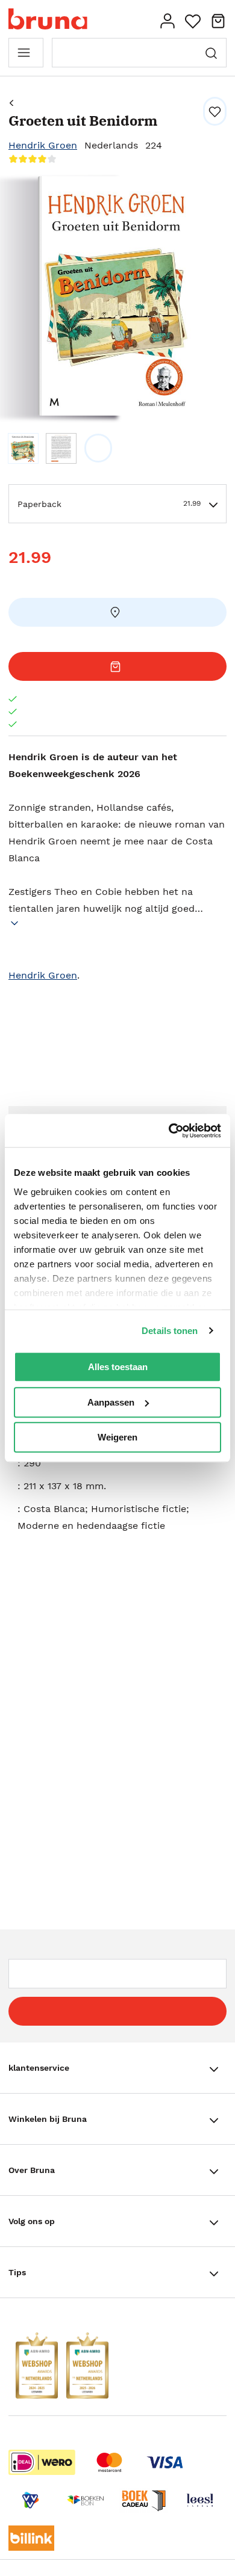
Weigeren (117, 1437)
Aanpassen (111, 1402)
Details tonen (170, 1331)
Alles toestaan (118, 1367)
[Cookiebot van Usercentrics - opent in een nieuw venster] (169, 1131)
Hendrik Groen (43, 145)
